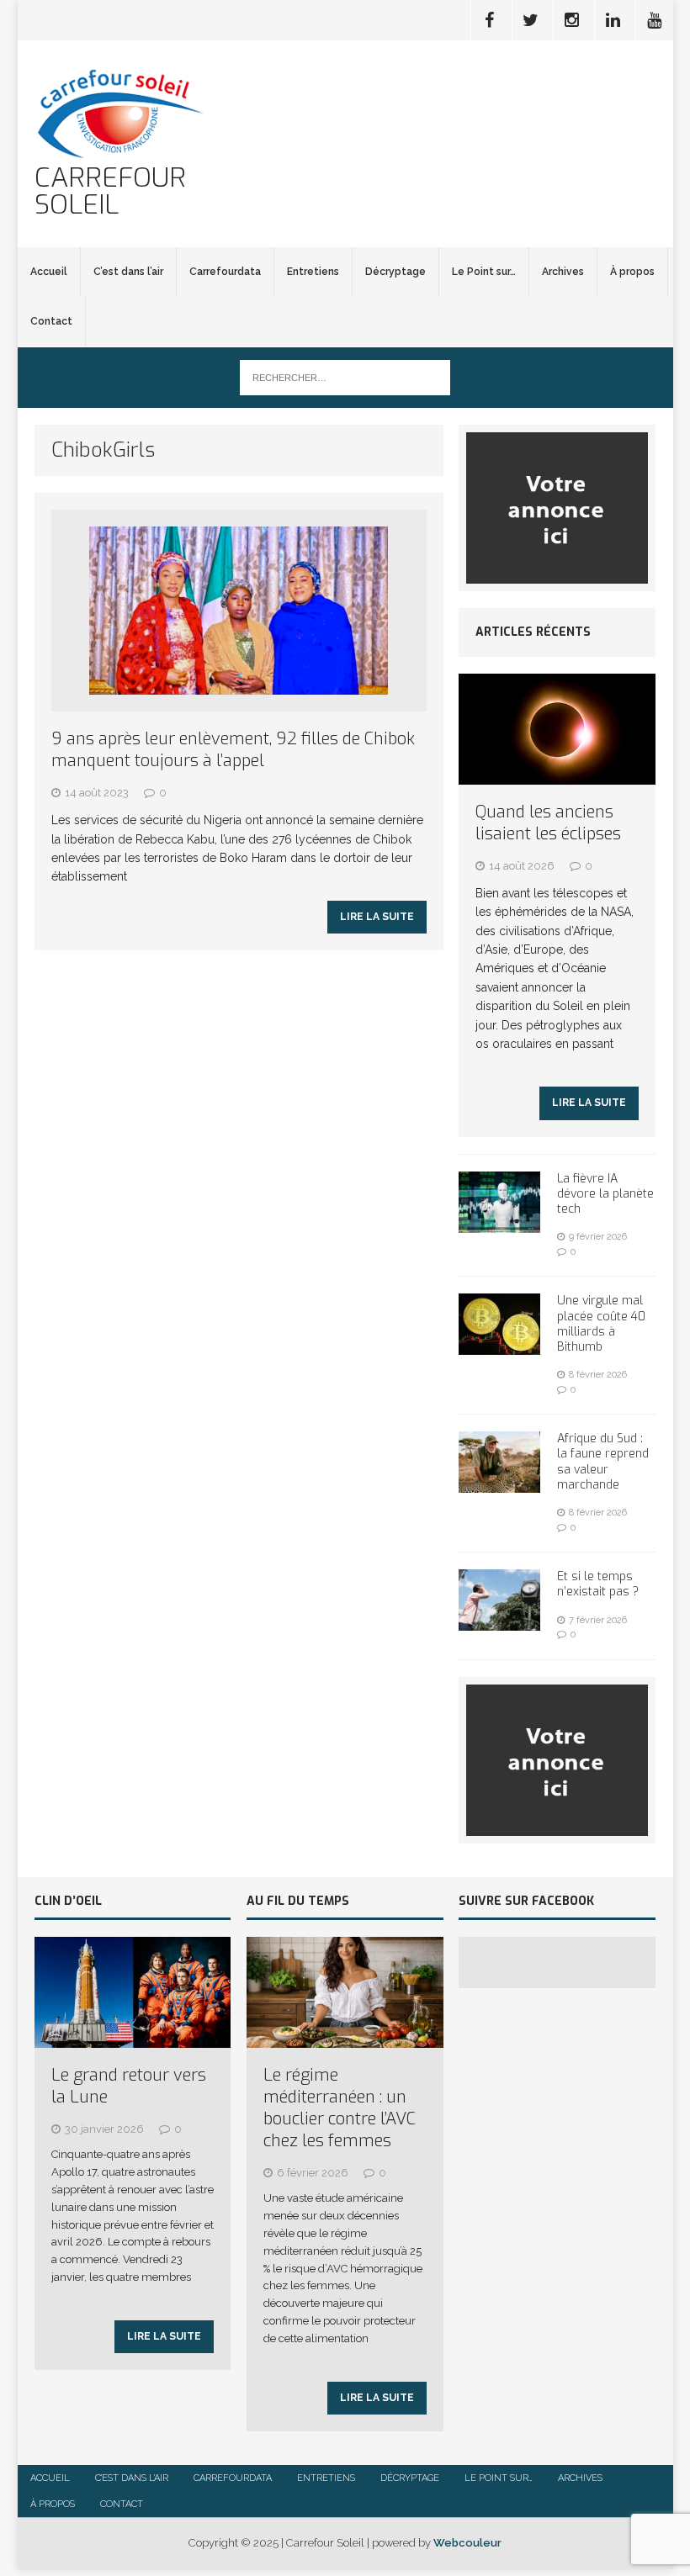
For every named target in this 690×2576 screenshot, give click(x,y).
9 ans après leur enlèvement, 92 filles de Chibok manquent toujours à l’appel (233, 750)
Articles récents (533, 632)
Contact (51, 321)
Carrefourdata (225, 272)
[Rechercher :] (345, 377)
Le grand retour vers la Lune (129, 2086)
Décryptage (395, 272)
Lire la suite (377, 917)
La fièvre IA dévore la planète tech (605, 1194)
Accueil (49, 272)
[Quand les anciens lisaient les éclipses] (557, 775)
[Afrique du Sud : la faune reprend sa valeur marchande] (499, 1484)
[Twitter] (531, 20)
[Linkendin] (613, 20)
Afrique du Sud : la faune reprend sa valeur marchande (603, 1462)
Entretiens (313, 272)
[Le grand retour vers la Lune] (133, 2038)
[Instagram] (572, 20)
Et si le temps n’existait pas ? (598, 1584)
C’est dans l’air (128, 272)
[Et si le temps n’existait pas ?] (499, 1621)
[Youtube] (655, 20)
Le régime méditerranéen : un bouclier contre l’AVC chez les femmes (340, 2108)
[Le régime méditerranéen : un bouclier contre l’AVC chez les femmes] (345, 2038)
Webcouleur (467, 2543)
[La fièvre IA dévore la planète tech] (499, 1223)
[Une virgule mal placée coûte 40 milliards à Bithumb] (499, 1346)
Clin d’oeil (68, 1901)
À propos (632, 272)
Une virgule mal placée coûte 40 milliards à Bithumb (601, 1324)
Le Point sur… (484, 272)
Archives (563, 272)
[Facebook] (490, 20)
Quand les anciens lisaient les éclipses (548, 823)
